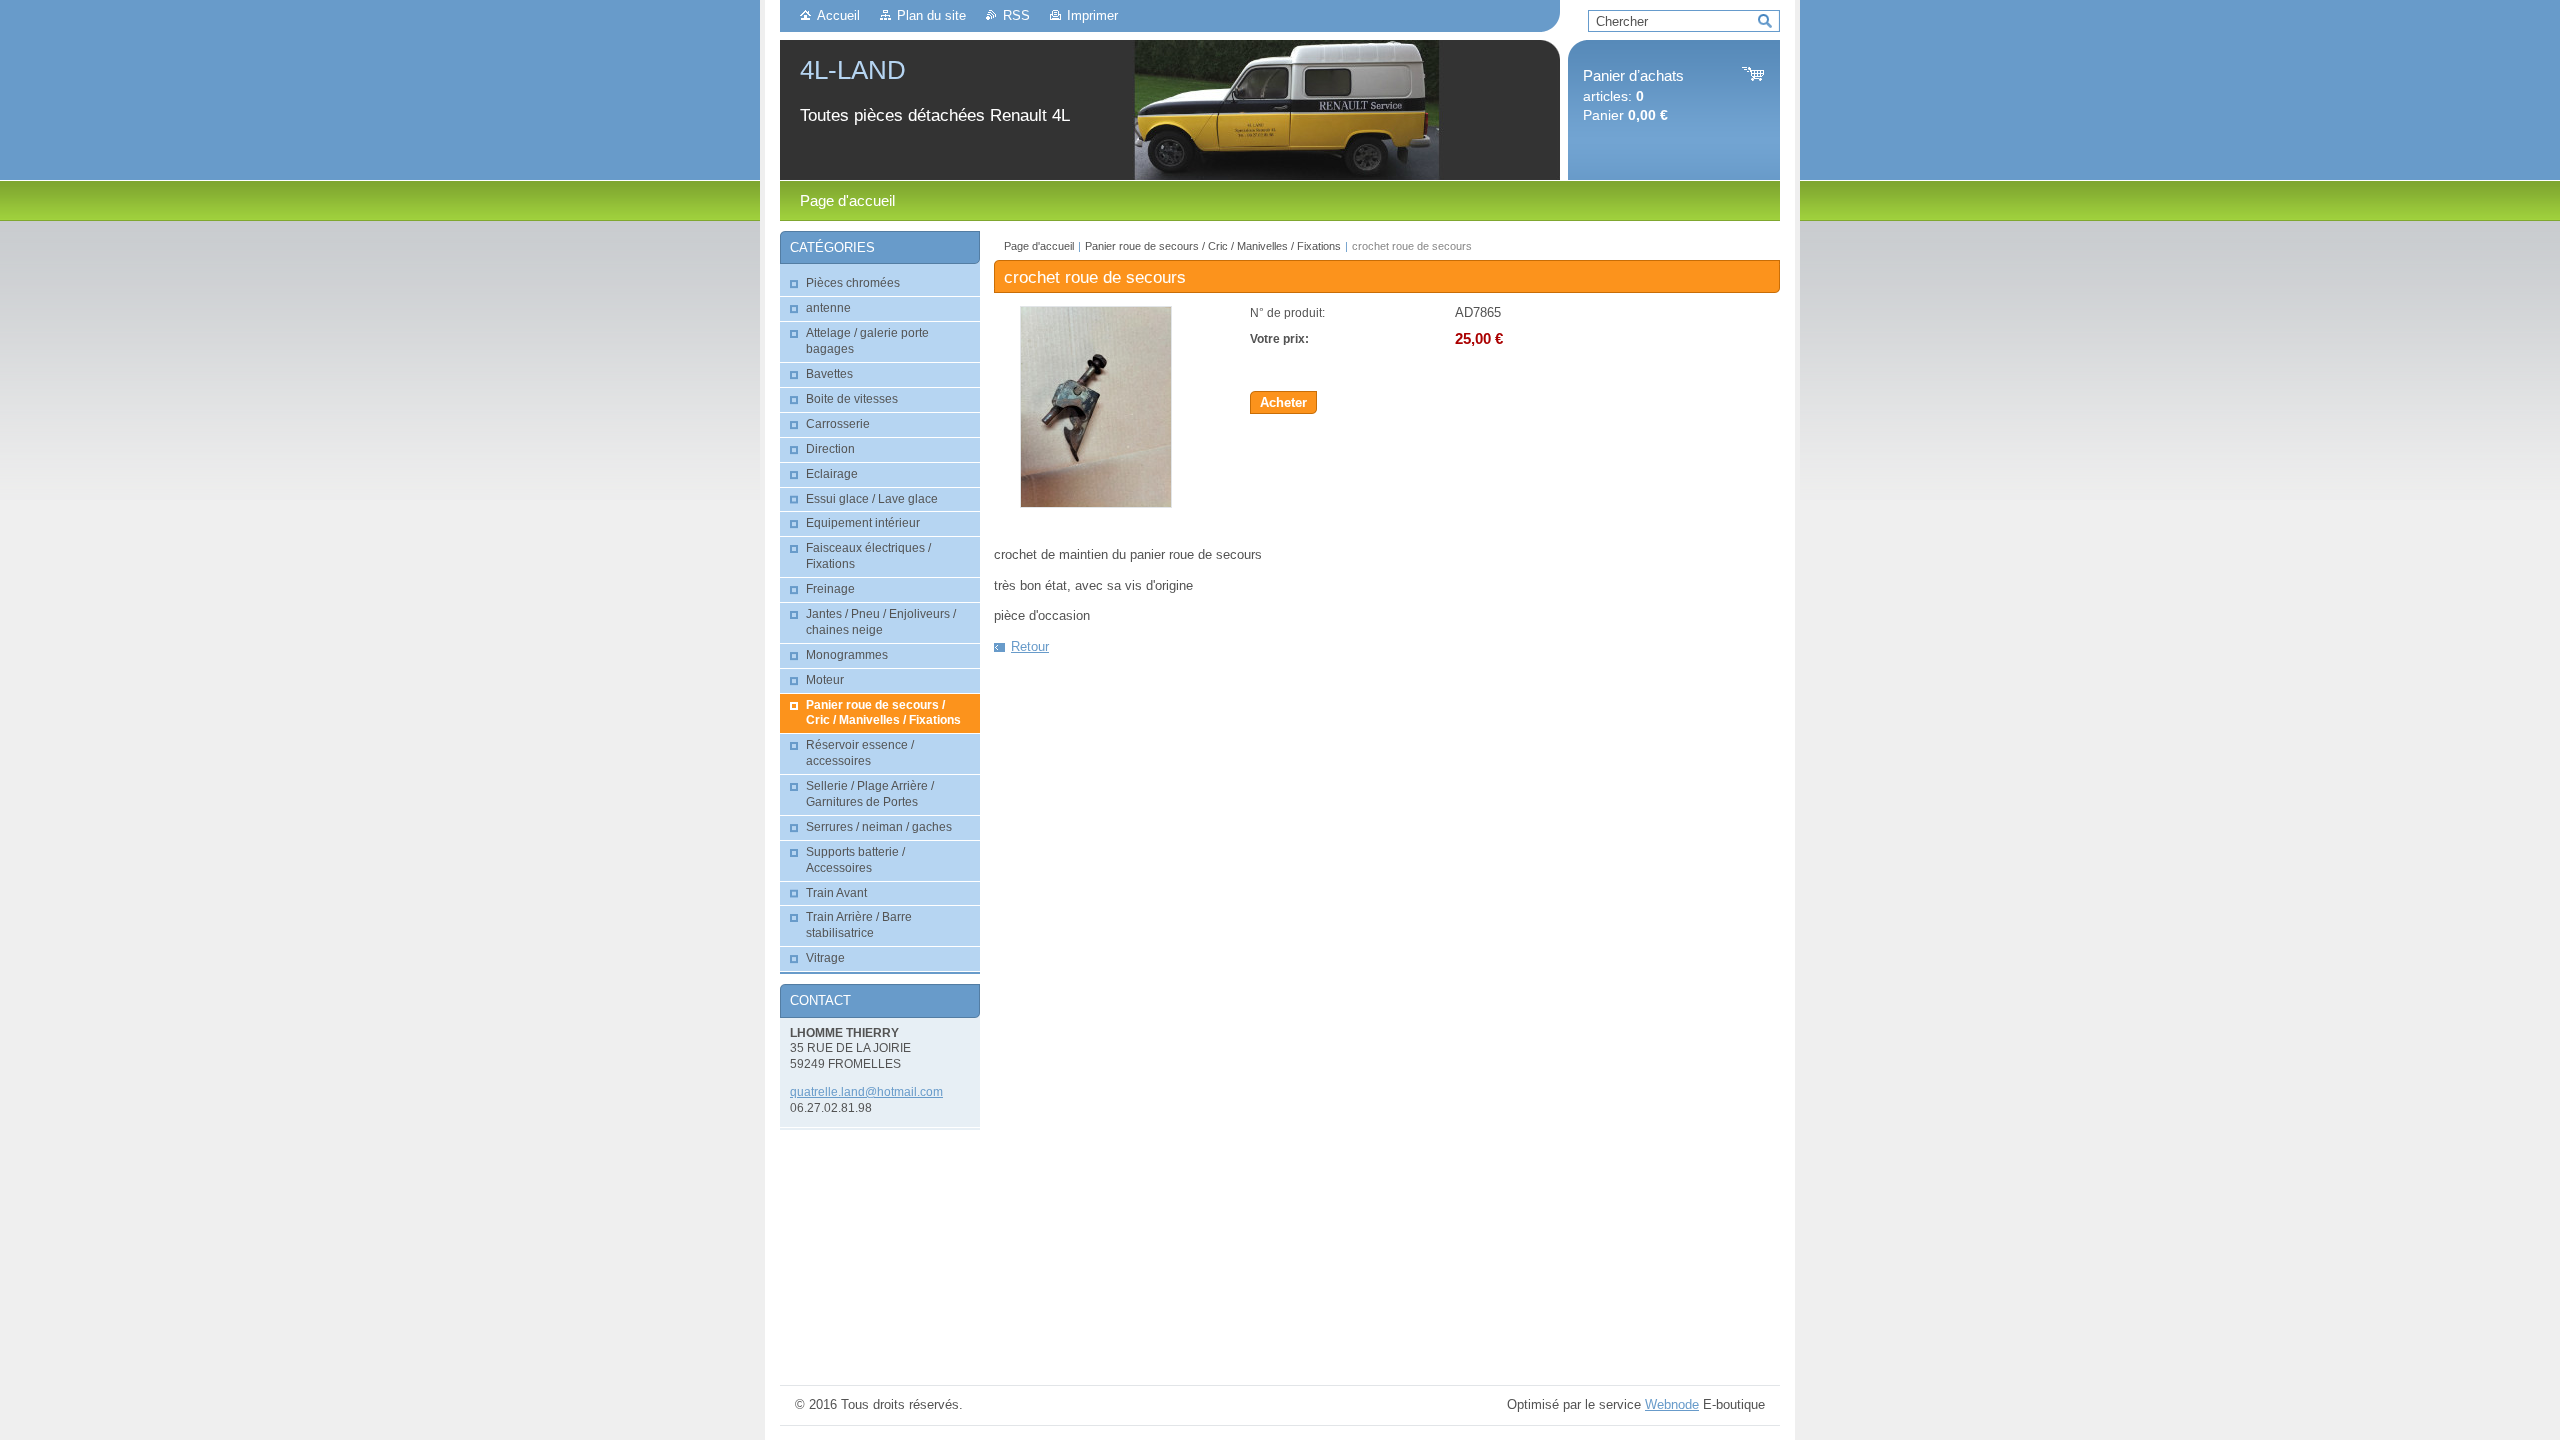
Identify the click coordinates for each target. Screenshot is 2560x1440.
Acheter (1283, 402)
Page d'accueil (1039, 246)
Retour (1030, 646)
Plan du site (931, 15)
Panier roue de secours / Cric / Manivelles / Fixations (1213, 246)
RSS (1016, 15)
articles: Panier (1633, 95)
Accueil (838, 15)
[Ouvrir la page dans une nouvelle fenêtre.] (1096, 503)
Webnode (1672, 1404)
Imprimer (1092, 15)
